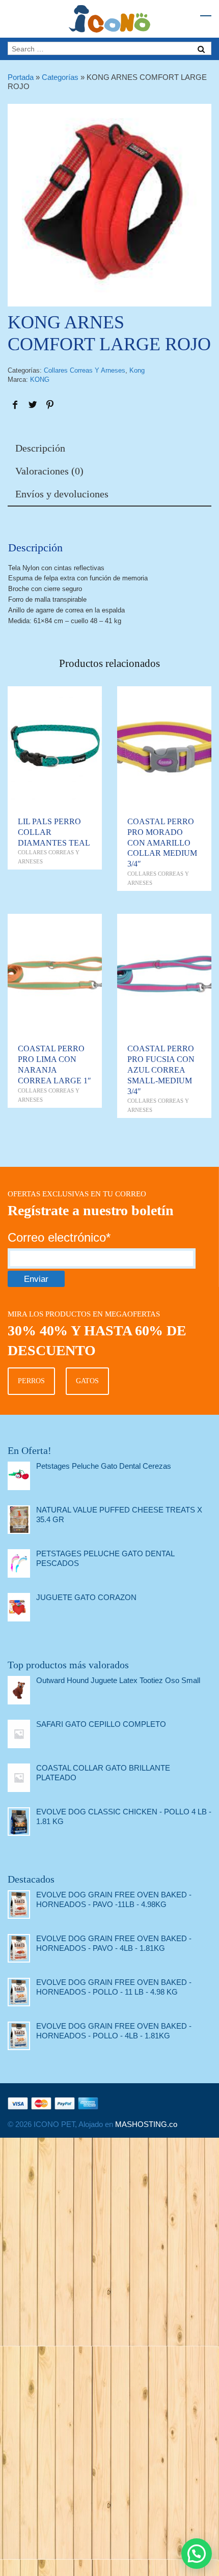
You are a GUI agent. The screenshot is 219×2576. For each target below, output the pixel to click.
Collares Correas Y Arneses (85, 370)
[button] (197, 2554)
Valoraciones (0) (49, 471)
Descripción (40, 448)
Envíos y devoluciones (62, 494)
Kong (137, 370)
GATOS (87, 1381)
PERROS (31, 1381)
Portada (21, 77)
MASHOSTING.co (146, 2124)
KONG (40, 380)
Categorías (60, 77)
